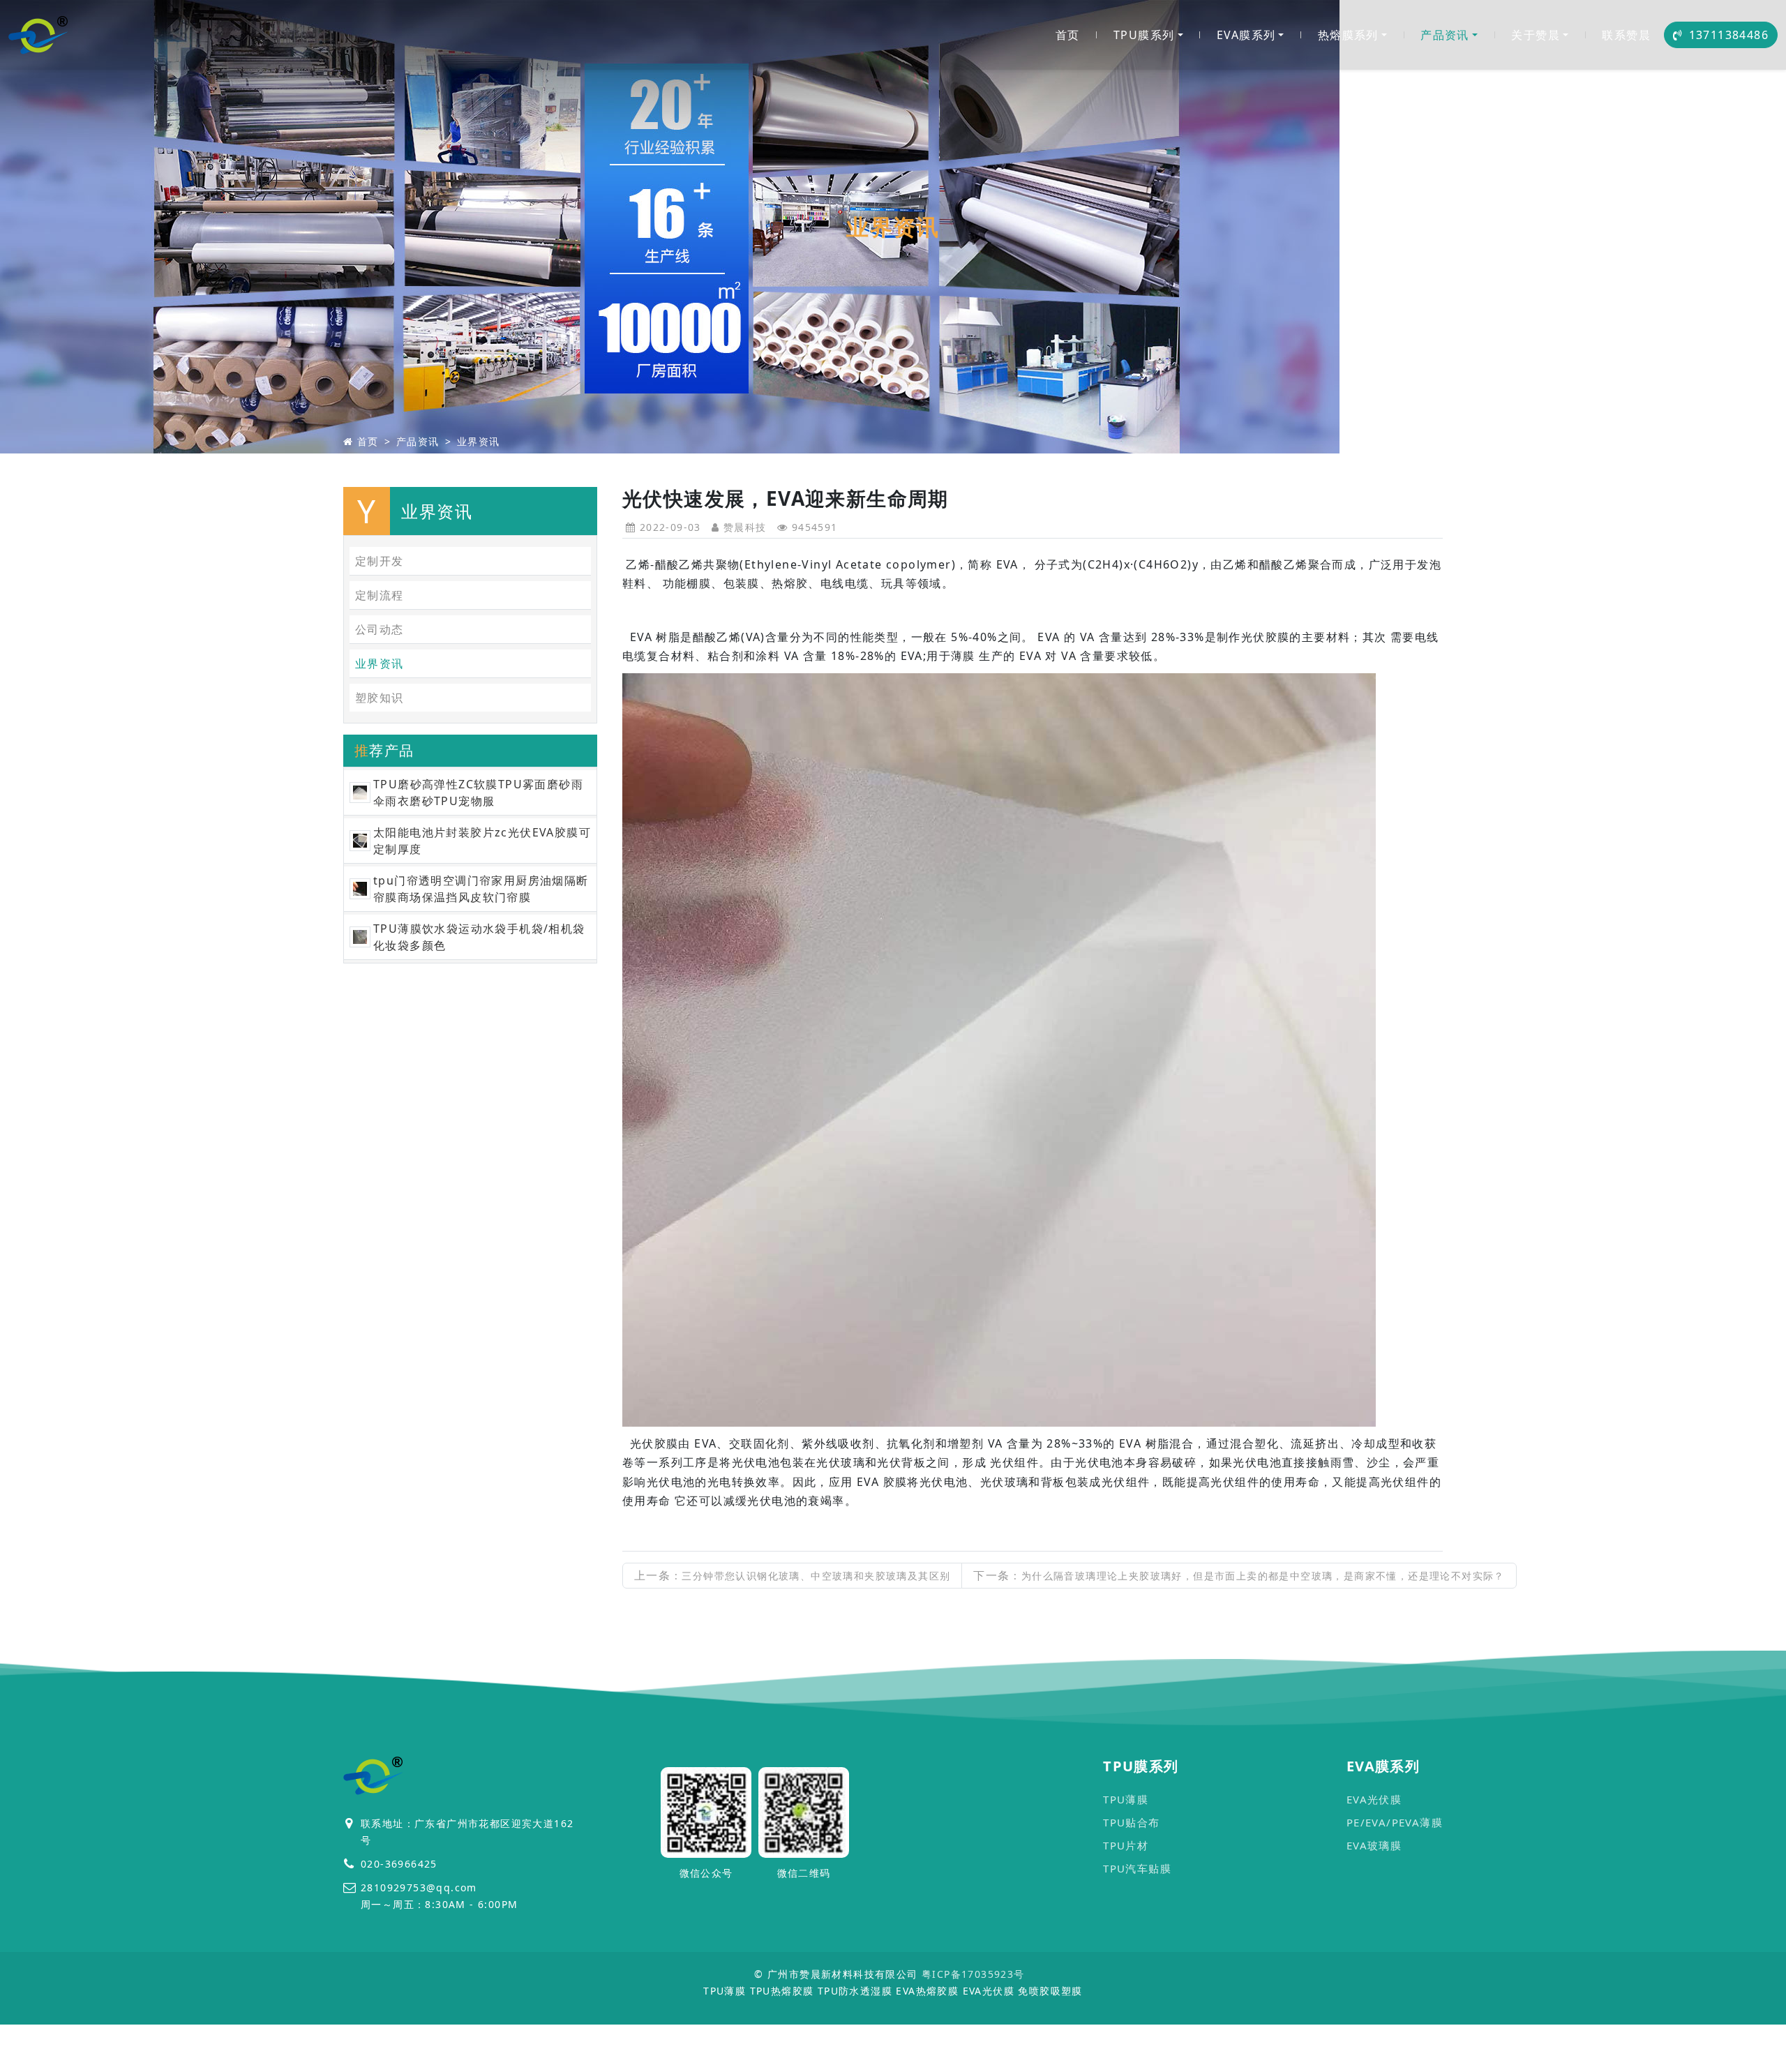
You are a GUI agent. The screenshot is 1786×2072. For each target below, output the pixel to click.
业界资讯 (479, 441)
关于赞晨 (1536, 35)
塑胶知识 (380, 698)
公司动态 (380, 629)
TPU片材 (1126, 1845)
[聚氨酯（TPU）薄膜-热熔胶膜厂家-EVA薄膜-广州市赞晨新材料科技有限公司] (39, 35)
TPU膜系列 (1144, 35)
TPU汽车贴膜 (1137, 1868)
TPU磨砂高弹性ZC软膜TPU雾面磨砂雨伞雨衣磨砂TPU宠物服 (478, 793)
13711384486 (1729, 35)
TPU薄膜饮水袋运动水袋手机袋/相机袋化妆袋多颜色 (479, 937)
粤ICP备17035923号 (973, 1974)
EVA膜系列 (1246, 35)
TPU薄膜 (1126, 1799)
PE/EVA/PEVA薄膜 (1395, 1822)
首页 (1068, 35)
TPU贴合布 (1131, 1822)
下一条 (1239, 1575)
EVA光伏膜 (1374, 1799)
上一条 (792, 1575)
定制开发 (380, 561)
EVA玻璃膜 (1374, 1845)
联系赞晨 (1626, 35)
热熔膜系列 (1348, 35)
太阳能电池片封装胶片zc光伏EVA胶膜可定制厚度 (482, 841)
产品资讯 (1445, 35)
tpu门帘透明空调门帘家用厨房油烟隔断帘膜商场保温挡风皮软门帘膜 (481, 889)
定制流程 (380, 595)
